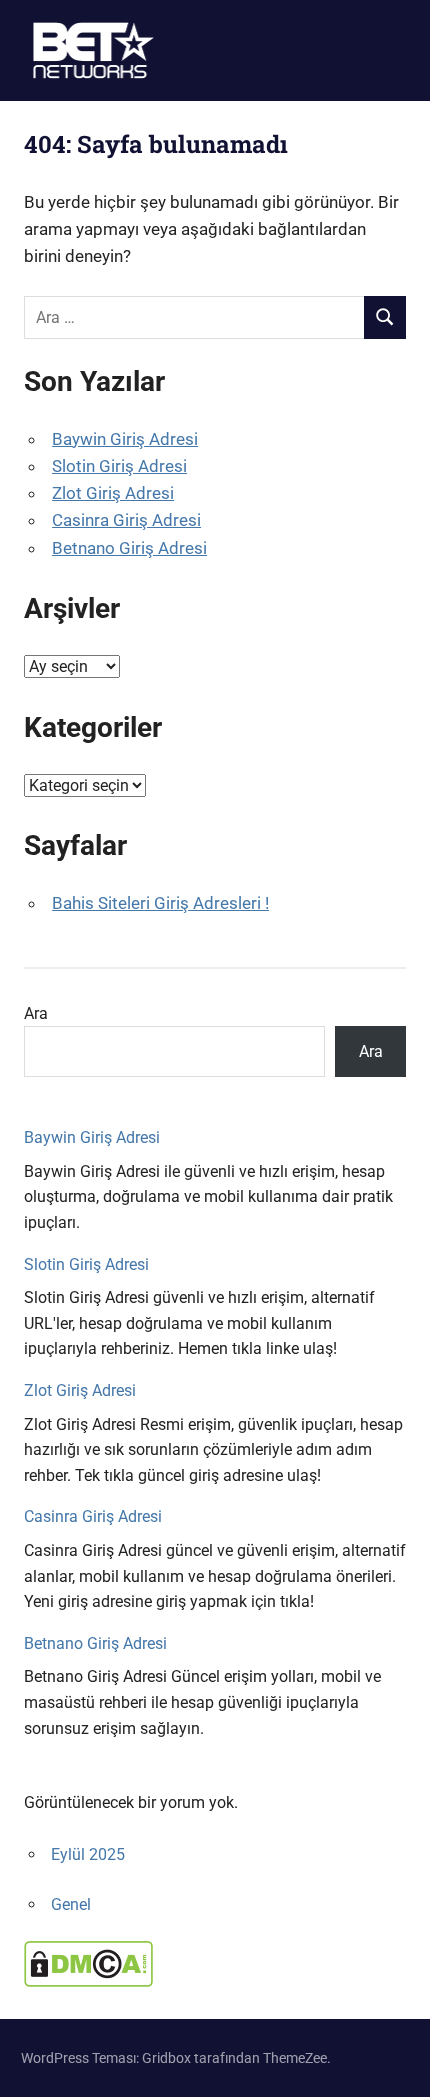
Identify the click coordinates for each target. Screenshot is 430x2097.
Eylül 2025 (88, 1854)
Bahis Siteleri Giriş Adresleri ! (160, 903)
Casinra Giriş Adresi (126, 520)
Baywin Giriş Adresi (125, 439)
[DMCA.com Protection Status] (88, 1981)
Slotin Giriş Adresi (119, 466)
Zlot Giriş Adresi (113, 493)
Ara (36, 1013)
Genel (71, 1904)
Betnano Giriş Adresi (129, 548)
